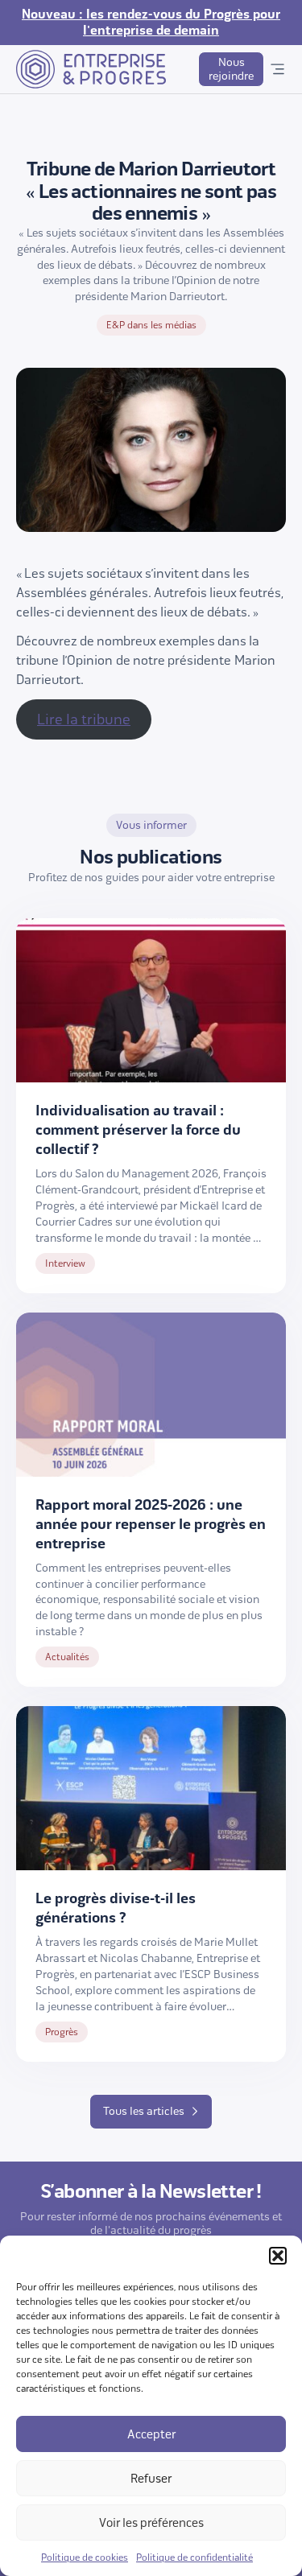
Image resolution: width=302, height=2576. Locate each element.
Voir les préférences (151, 2523)
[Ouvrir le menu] (277, 69)
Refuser (151, 2479)
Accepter (151, 2434)
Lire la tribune (84, 719)
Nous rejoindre (231, 69)
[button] (278, 2256)
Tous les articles (144, 2111)
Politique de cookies (85, 2557)
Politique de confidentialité (194, 2557)
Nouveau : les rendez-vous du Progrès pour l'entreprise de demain (151, 23)
